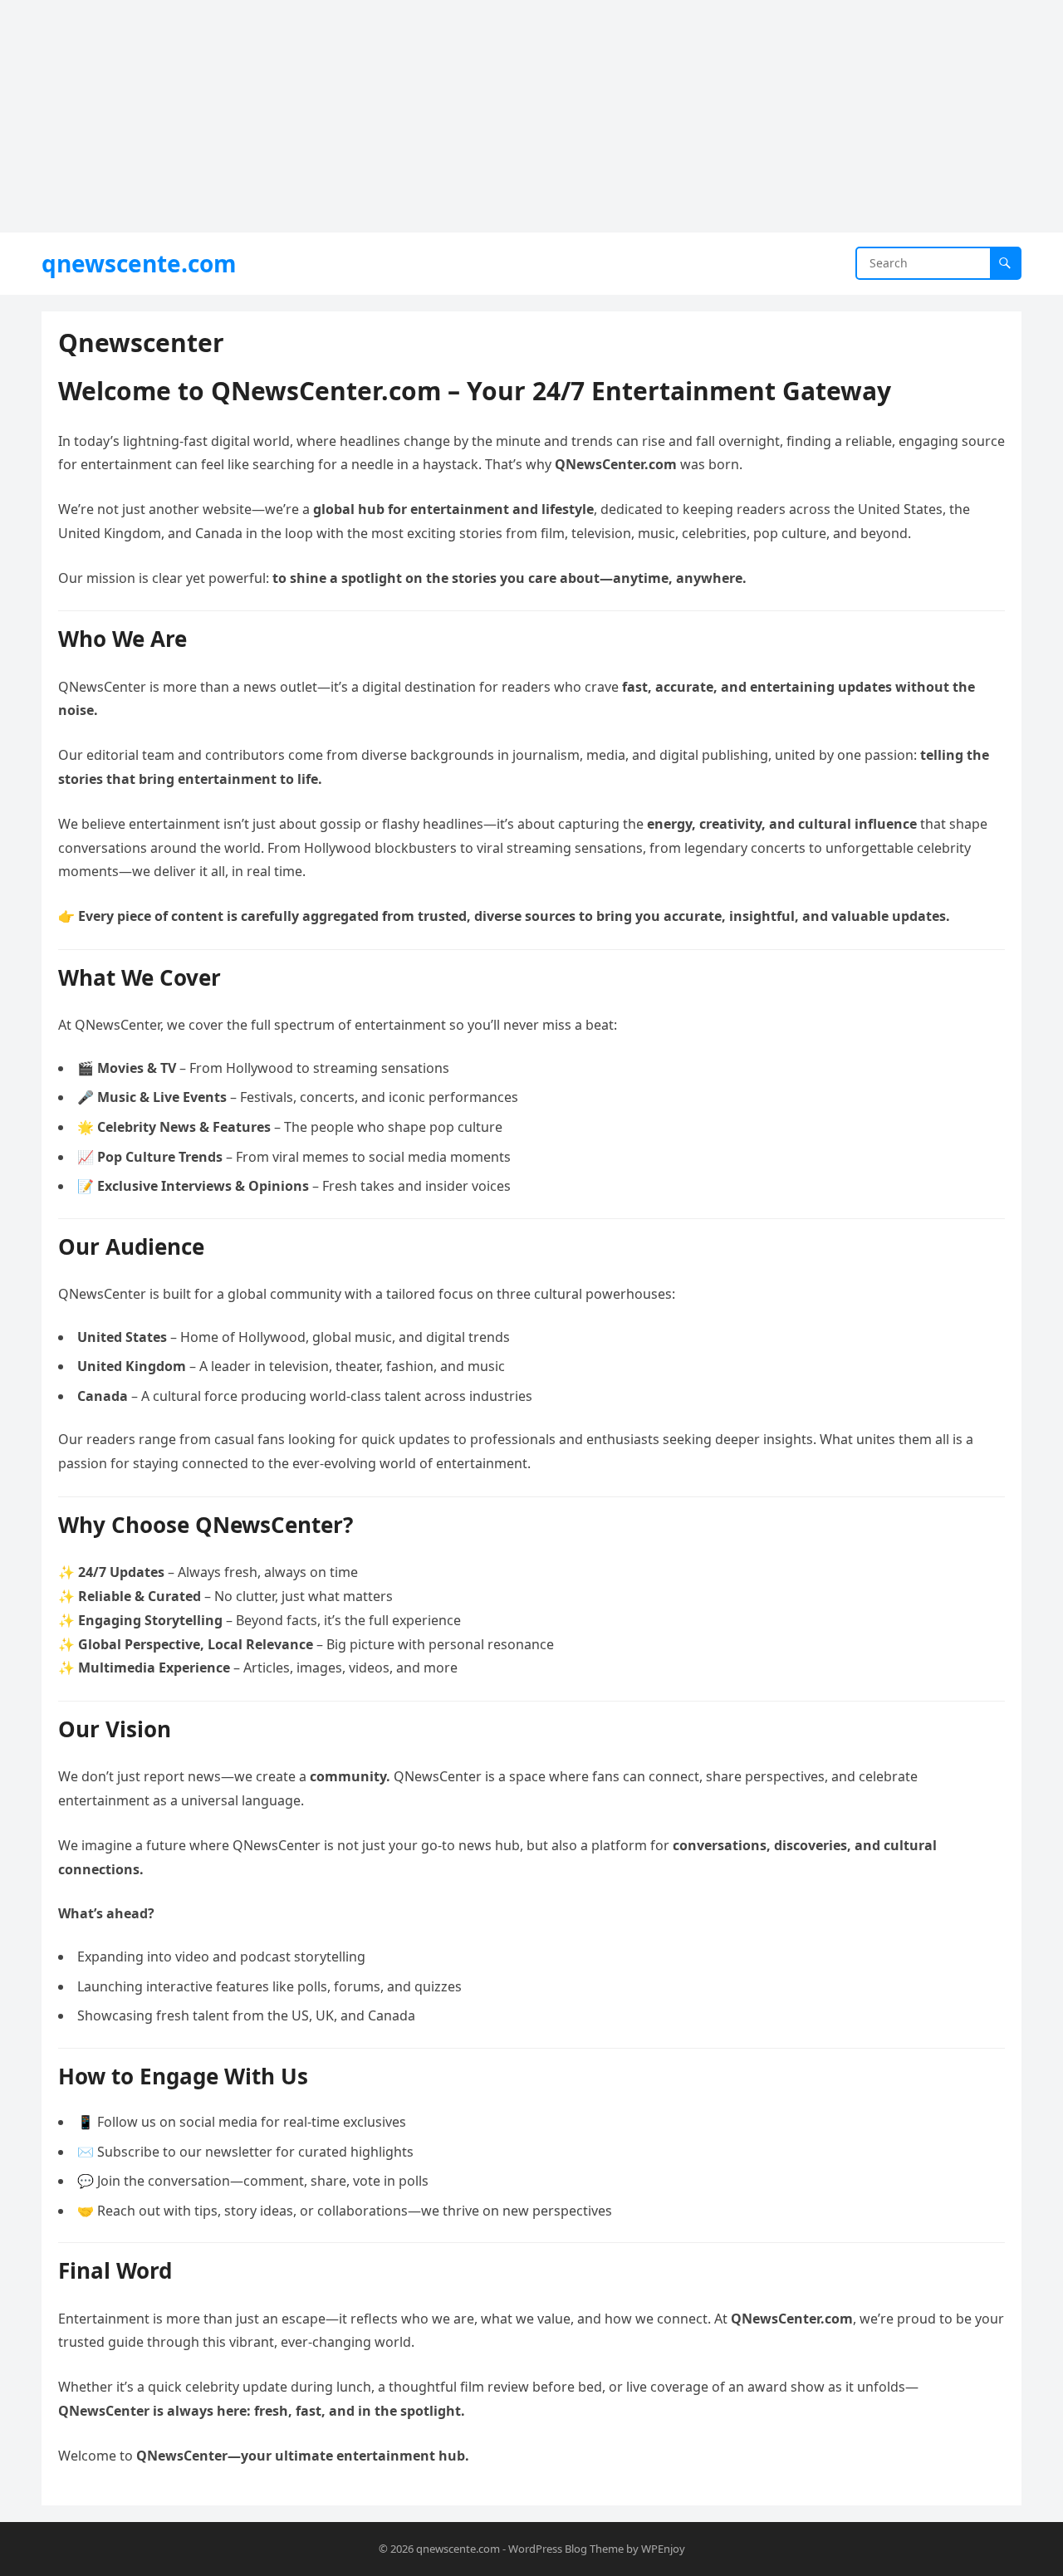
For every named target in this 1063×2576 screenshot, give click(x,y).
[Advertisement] (498, 116)
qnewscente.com (139, 263)
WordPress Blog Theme (566, 2549)
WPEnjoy (663, 2549)
